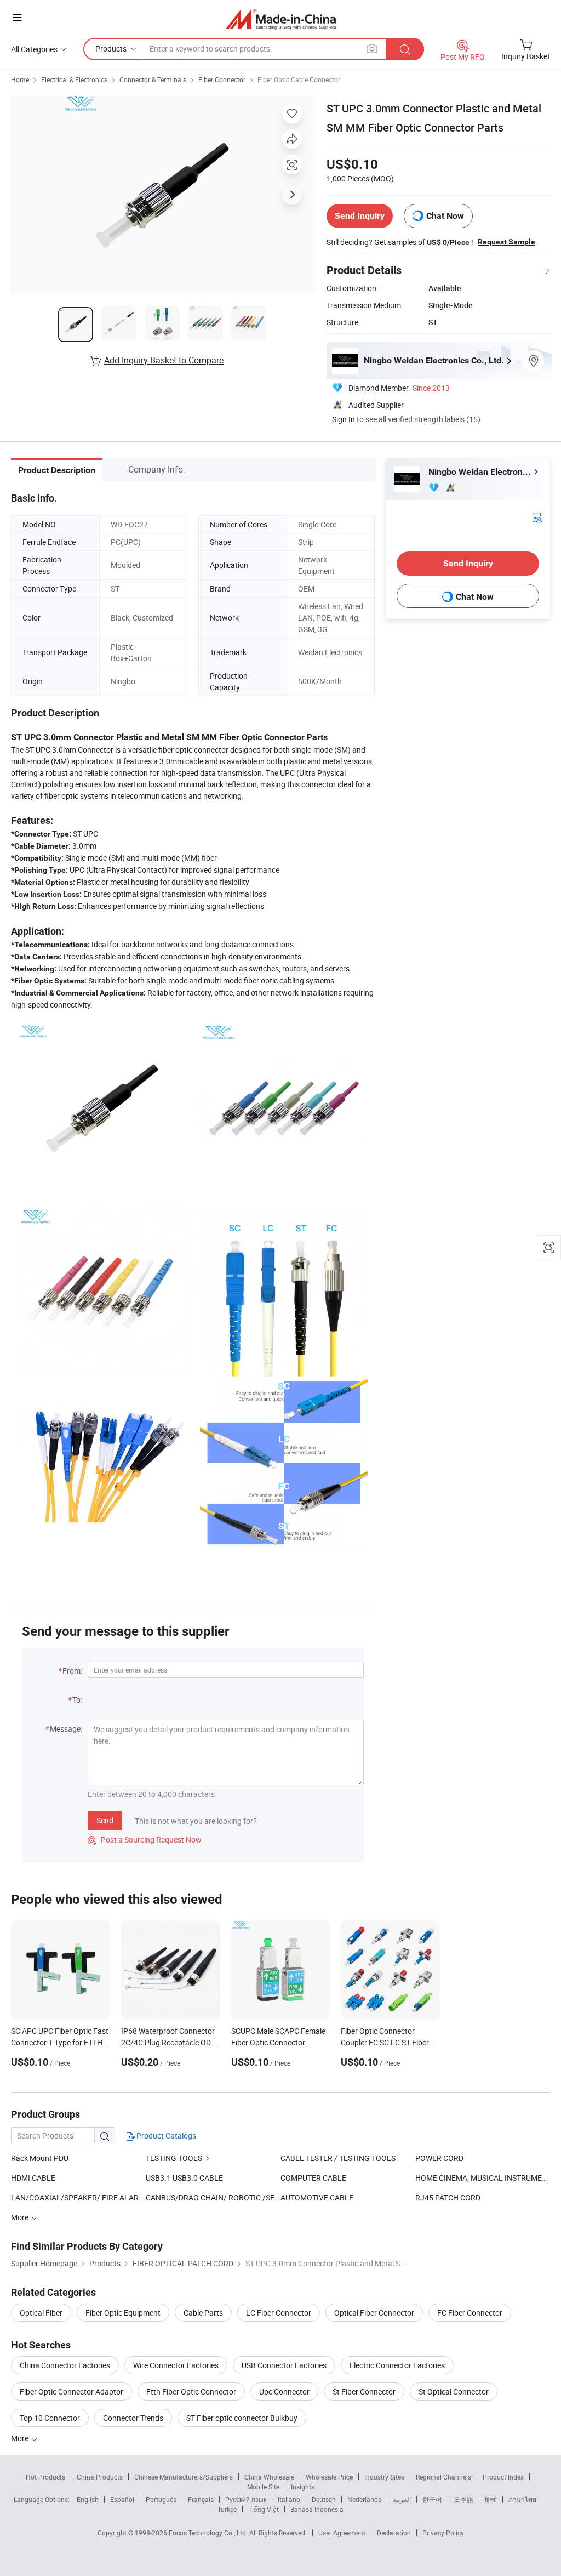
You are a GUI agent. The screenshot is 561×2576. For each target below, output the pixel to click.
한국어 (432, 2499)
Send (105, 1820)
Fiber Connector (222, 79)
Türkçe (227, 2509)
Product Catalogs (165, 2136)
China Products (100, 2477)
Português (161, 2499)
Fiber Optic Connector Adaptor (71, 2392)
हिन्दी (491, 2499)
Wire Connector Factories (176, 2365)
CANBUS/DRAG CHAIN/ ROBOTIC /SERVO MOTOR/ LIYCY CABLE (213, 2197)
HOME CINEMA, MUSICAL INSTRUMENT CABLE (483, 2178)
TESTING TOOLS (174, 2158)
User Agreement (342, 2533)
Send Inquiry (360, 216)
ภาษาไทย (522, 2499)
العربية (402, 2499)
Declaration (394, 2533)
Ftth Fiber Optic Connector (191, 2392)
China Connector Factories (65, 2365)
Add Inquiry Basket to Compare (164, 360)
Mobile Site (263, 2487)
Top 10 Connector (50, 2418)
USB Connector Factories (284, 2365)
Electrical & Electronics (74, 79)
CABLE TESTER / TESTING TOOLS (338, 2158)
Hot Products (45, 2477)
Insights (303, 2487)
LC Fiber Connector (279, 2313)
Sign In (344, 419)
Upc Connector (284, 2392)
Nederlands (364, 2499)
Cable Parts (203, 2313)
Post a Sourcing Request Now (145, 1839)
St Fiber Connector (364, 2392)
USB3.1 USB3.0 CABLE (184, 2178)
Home (20, 79)
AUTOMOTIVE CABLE (317, 2197)
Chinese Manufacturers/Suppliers (184, 2477)
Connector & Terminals (153, 79)
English (88, 2499)
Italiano (289, 2499)
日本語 (463, 2499)
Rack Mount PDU (40, 2158)
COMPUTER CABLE (313, 2178)
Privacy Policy (443, 2533)
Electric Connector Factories (397, 2365)
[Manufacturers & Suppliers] (281, 19)
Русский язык (246, 2499)
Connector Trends (133, 2418)
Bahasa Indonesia (317, 2509)
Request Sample (506, 242)
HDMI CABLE (33, 2178)
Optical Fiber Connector (374, 2313)
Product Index (503, 2477)
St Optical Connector (454, 2392)
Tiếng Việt (264, 2509)
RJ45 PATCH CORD (448, 2197)
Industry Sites (384, 2477)
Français (201, 2499)
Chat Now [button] (445, 216)
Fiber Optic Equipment (123, 2313)
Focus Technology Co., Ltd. (209, 2533)
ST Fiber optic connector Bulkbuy (242, 2418)
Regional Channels (443, 2477)
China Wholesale (269, 2477)
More (21, 2438)
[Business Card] (537, 517)
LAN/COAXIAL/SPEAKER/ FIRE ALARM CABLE (78, 2197)
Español (122, 2499)
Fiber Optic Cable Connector (299, 79)
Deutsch (324, 2499)
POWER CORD (439, 2158)
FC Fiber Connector (470, 2313)
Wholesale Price (329, 2477)
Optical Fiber (41, 2313)
